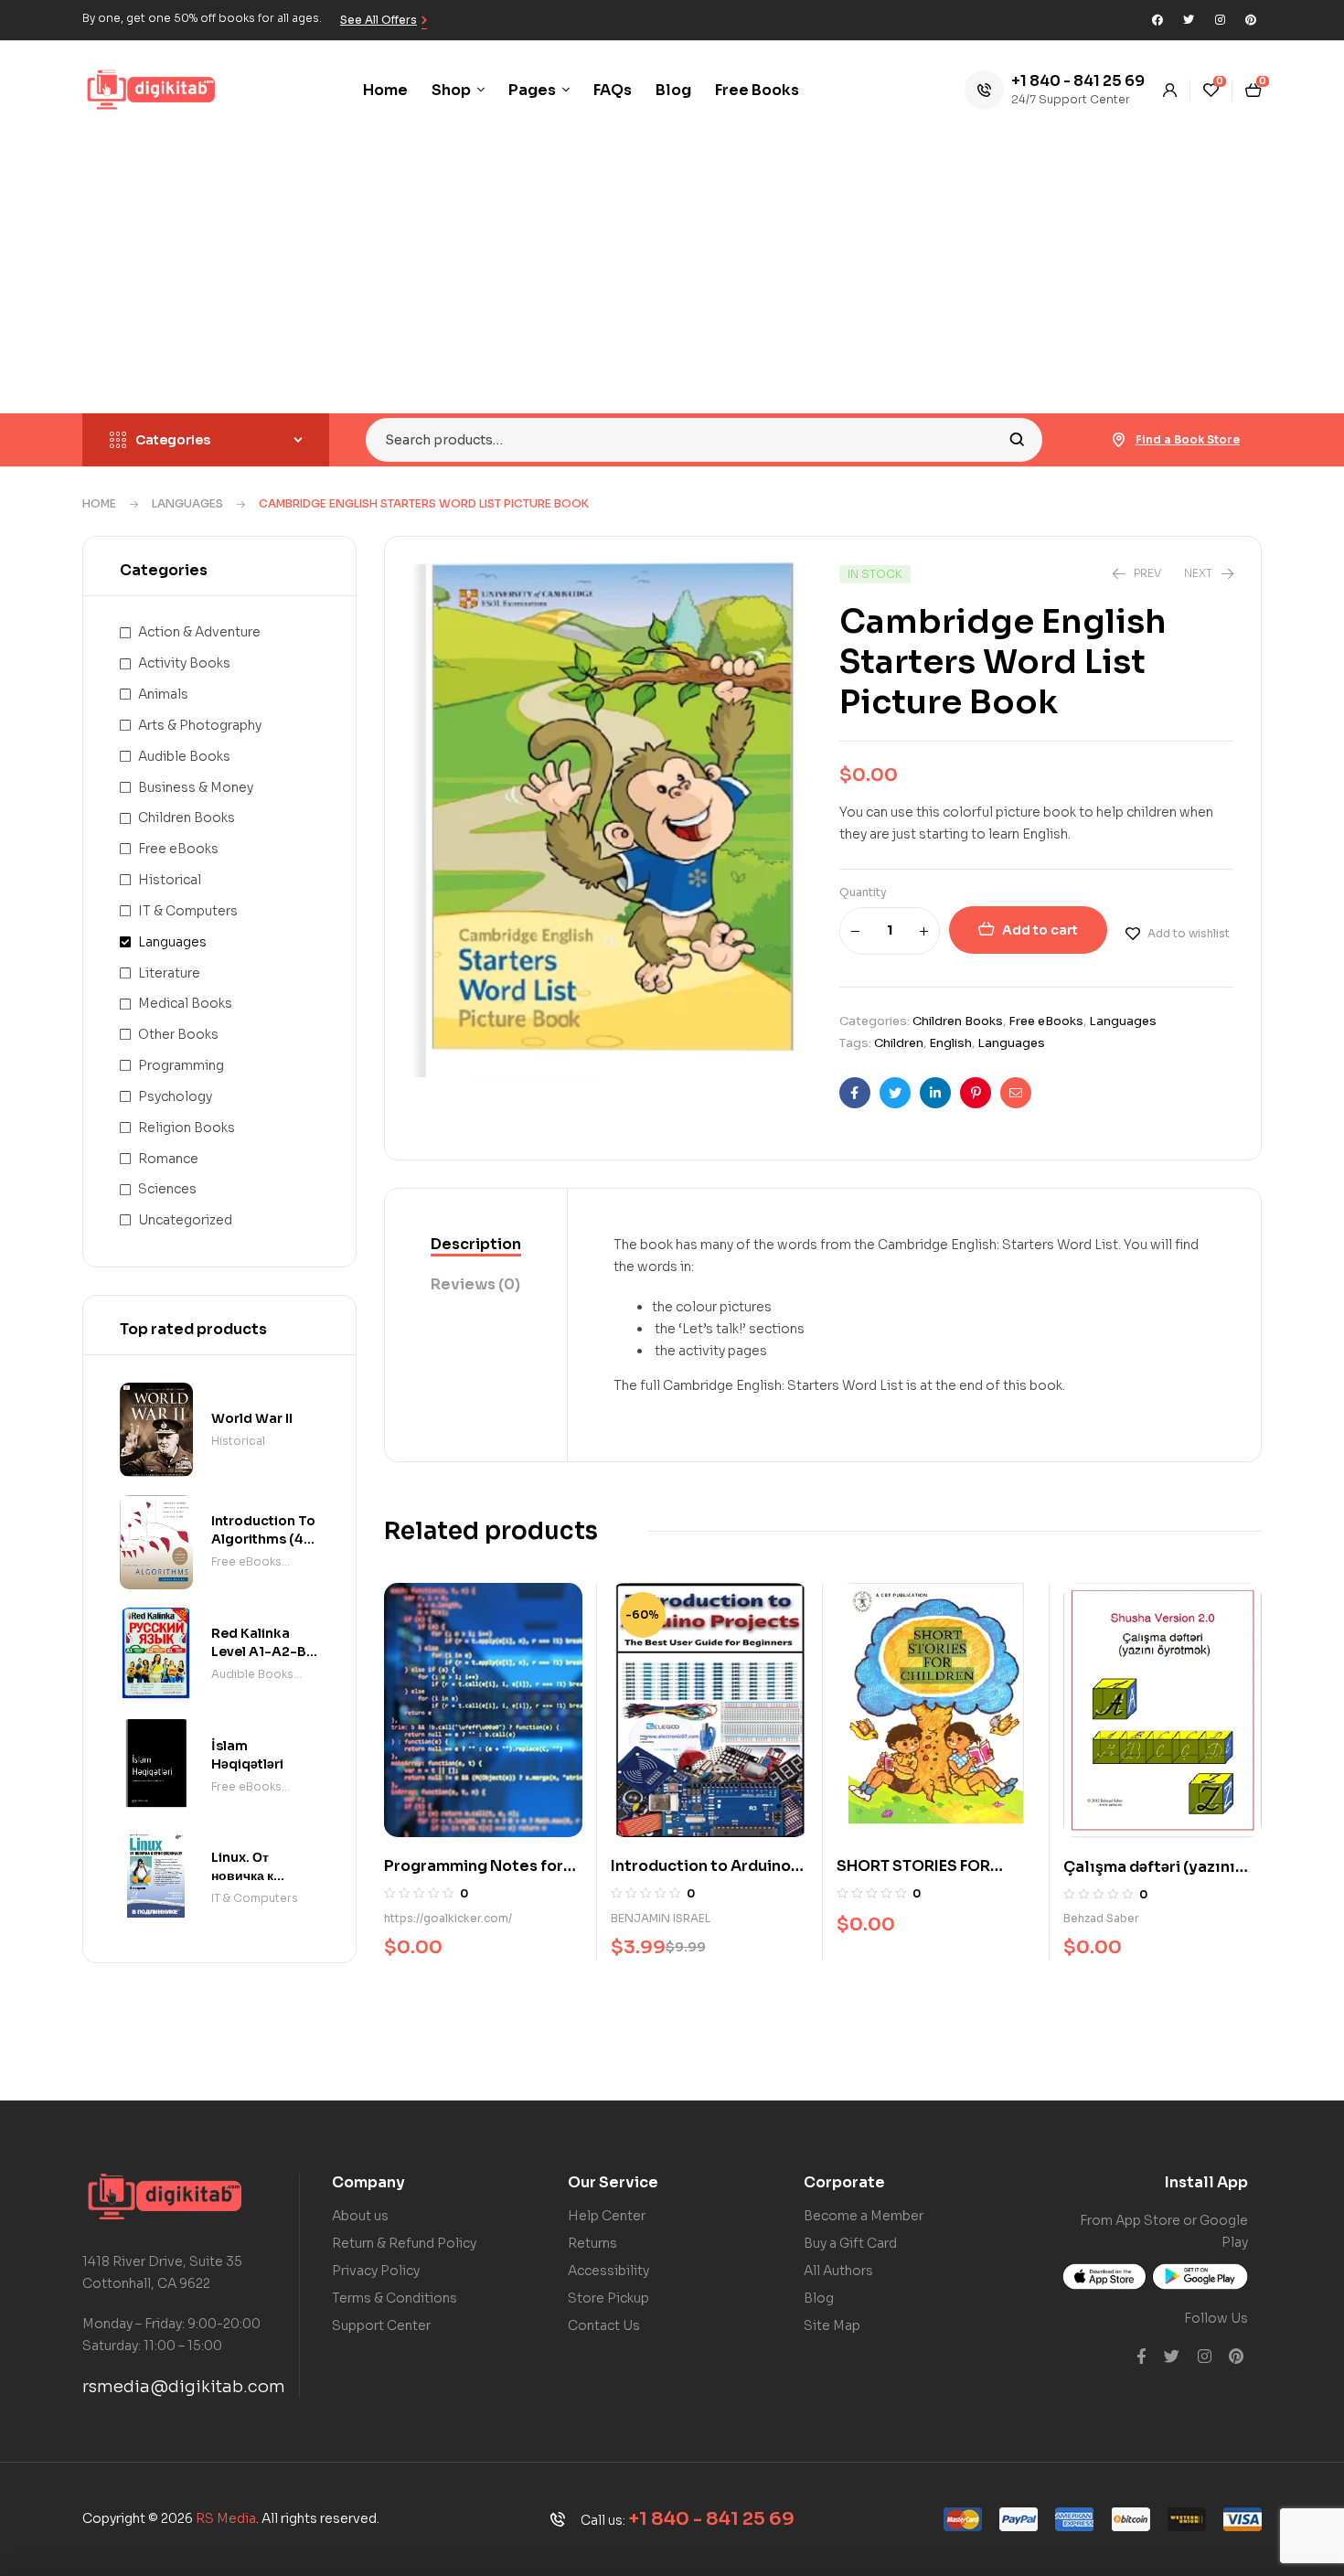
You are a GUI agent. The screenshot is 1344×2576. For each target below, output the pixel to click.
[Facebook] (1157, 20)
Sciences (167, 1189)
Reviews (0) (475, 1284)
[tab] (476, 1245)
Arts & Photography (200, 725)
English (950, 1043)
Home (99, 503)
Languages (187, 503)
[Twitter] (1189, 20)
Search (1017, 440)
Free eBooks (1046, 1021)
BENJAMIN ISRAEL (661, 1918)
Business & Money (196, 787)
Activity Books (184, 663)
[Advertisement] (672, 276)
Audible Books (184, 756)
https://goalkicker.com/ (448, 1918)
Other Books (178, 1034)
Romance (168, 1159)
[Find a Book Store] (1119, 440)
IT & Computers (188, 911)
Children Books (958, 1021)
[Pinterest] (1251, 20)
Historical (170, 880)
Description (476, 1244)
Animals (163, 694)
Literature (169, 973)
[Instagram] (1220, 20)
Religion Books (187, 1128)
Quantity (863, 892)
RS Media (226, 2518)
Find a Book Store (1188, 439)
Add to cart (1040, 930)
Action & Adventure (199, 632)
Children (899, 1043)
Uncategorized (185, 1220)
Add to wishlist (1189, 933)
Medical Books (185, 1003)
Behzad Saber (1101, 1918)
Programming (181, 1065)
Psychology (175, 1096)
